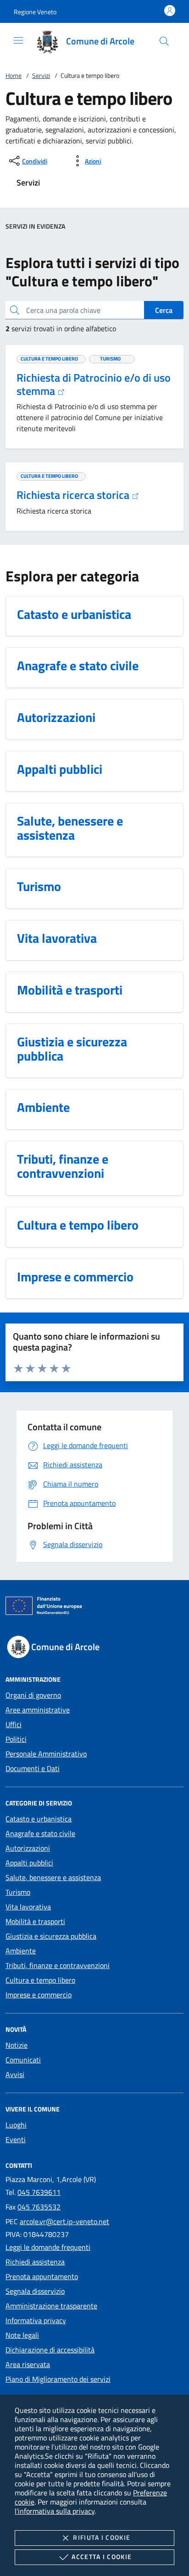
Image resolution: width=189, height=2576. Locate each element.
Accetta (102, 2557)
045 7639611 (39, 2192)
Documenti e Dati (33, 1768)
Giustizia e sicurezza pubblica (51, 1936)
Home (14, 75)
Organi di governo (33, 1695)
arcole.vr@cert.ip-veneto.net (64, 2221)
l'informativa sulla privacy (55, 2511)
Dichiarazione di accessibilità (50, 2350)
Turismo (18, 1892)
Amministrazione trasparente (51, 2306)
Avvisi (15, 2074)
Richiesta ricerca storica (74, 495)
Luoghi (16, 2125)
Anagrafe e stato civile (40, 1833)
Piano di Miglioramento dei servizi (58, 2379)
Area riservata (28, 2364)
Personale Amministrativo (46, 1754)
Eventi (16, 2139)
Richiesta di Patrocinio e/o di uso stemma (94, 384)
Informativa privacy (36, 2320)
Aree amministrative (38, 1710)
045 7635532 (39, 2207)
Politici (16, 1739)
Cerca (164, 310)
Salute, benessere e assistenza (53, 1877)
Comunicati (23, 2060)
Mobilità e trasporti (35, 1921)
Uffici (14, 1724)
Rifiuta (102, 2537)
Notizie (17, 2045)
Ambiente (21, 1951)
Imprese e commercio (39, 1995)
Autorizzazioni (28, 1848)
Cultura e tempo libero (40, 1980)
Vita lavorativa (28, 1907)
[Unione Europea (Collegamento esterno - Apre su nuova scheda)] (94, 1608)
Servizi (41, 75)
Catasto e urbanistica (39, 1819)
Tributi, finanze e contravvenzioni (58, 1965)
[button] (35, 12)
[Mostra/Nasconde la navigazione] (18, 40)
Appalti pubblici (29, 1863)
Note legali (22, 2335)
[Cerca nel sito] (164, 41)
